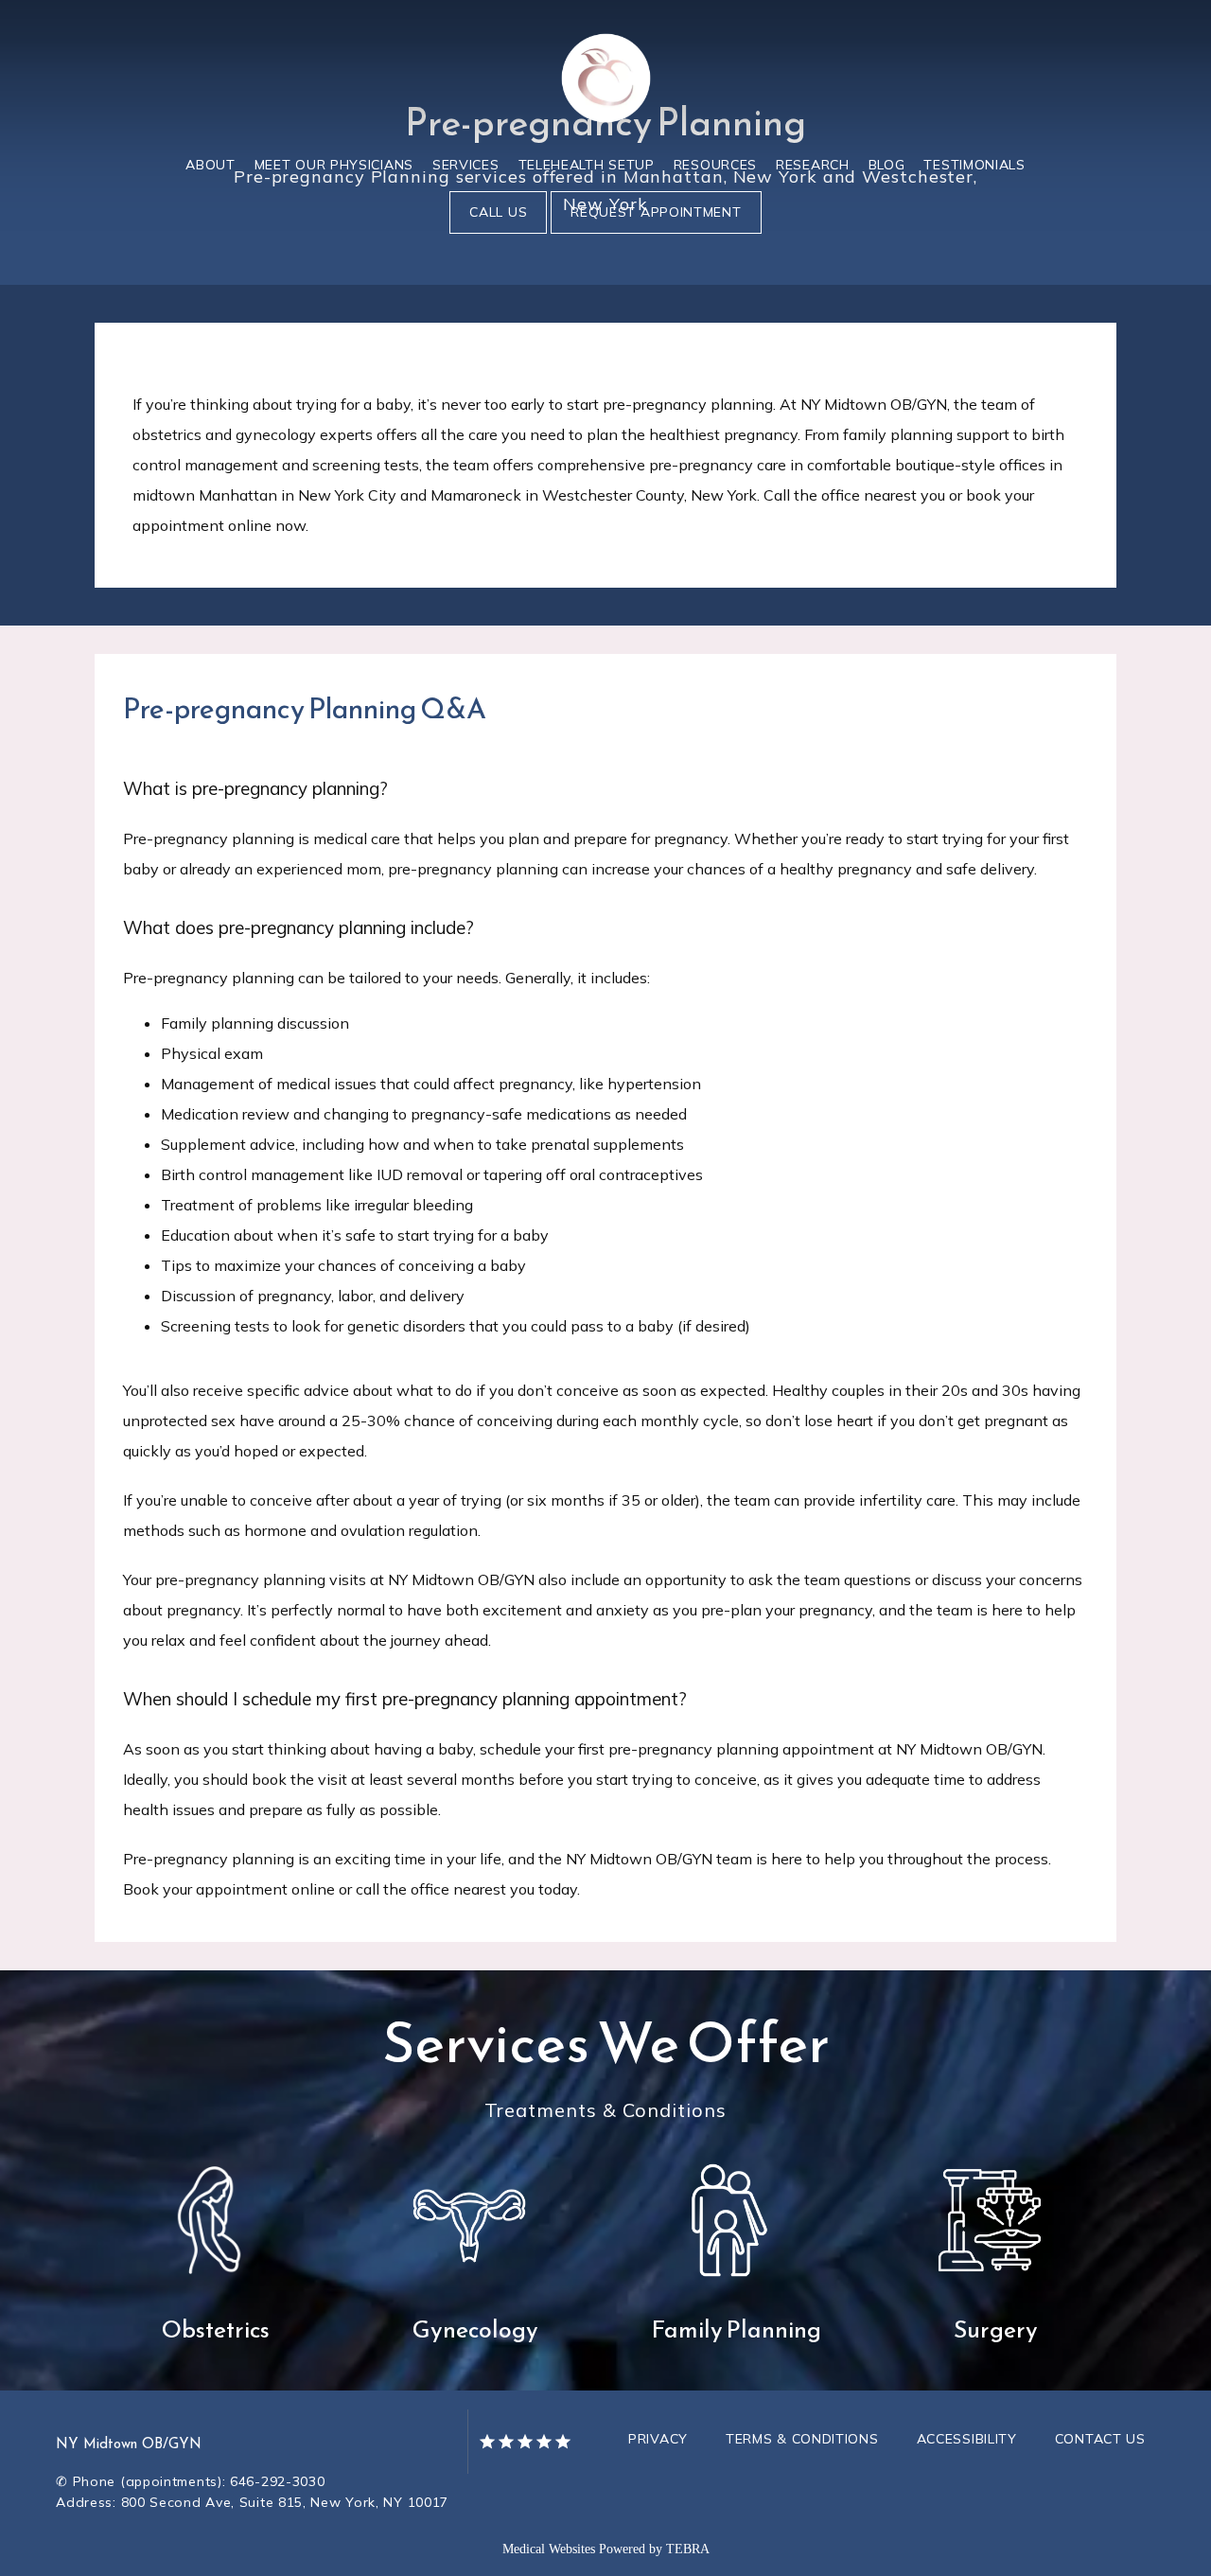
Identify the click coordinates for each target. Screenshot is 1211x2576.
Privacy (658, 2439)
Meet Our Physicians (334, 165)
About (211, 165)
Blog (887, 165)
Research (813, 165)
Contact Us (1100, 2439)
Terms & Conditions (802, 2439)
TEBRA (688, 2549)
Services (466, 165)
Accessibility (967, 2439)
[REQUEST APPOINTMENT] (656, 232)
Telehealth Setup (587, 165)
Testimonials (974, 165)
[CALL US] (498, 232)
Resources (715, 165)
